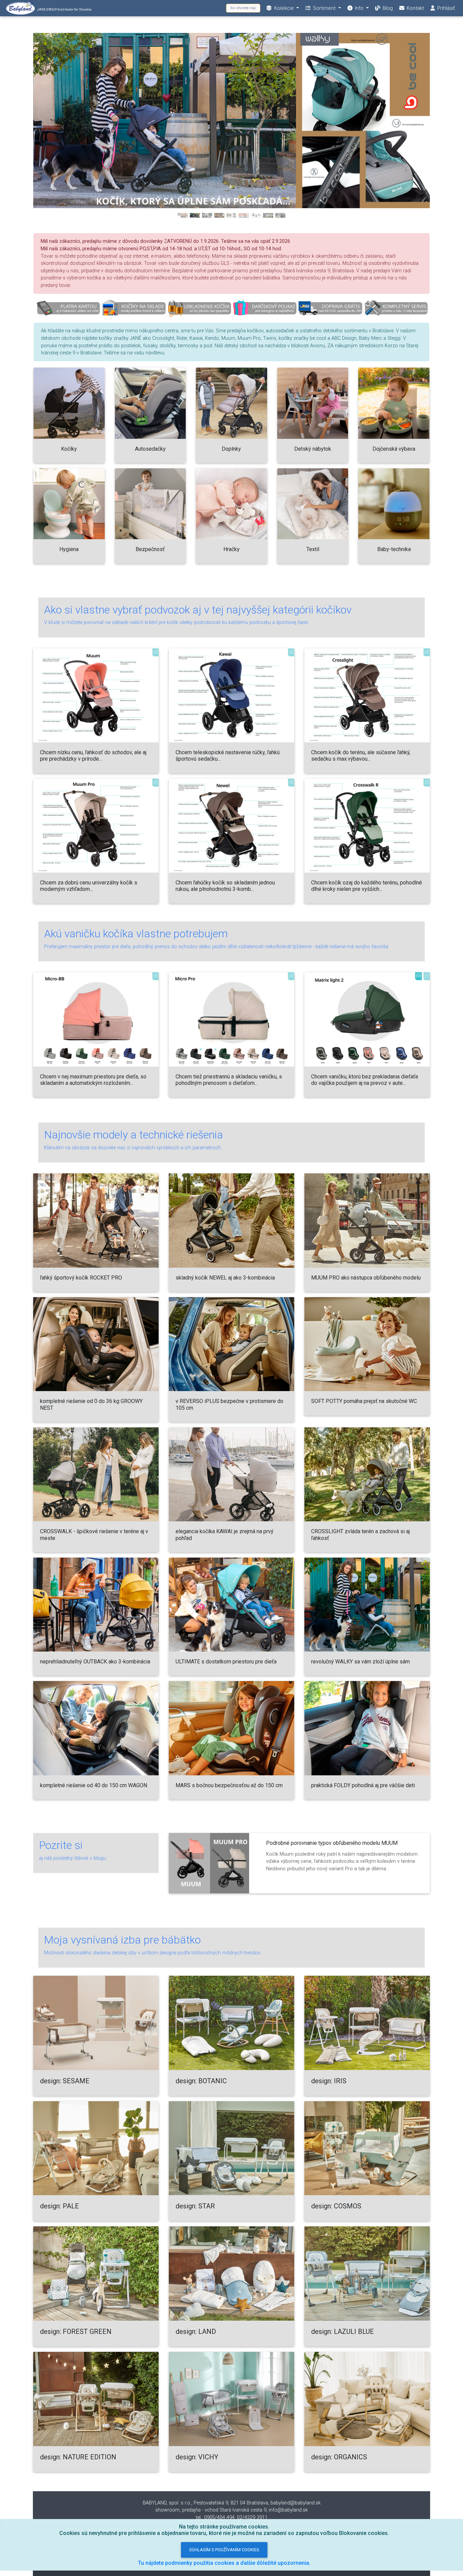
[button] (63, 128)
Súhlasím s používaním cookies (224, 2550)
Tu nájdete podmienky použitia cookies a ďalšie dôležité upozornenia (224, 2563)
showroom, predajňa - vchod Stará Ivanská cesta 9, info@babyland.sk (231, 2510)
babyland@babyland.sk (296, 2503)
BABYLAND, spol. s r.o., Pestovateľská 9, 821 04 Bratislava (205, 2503)
